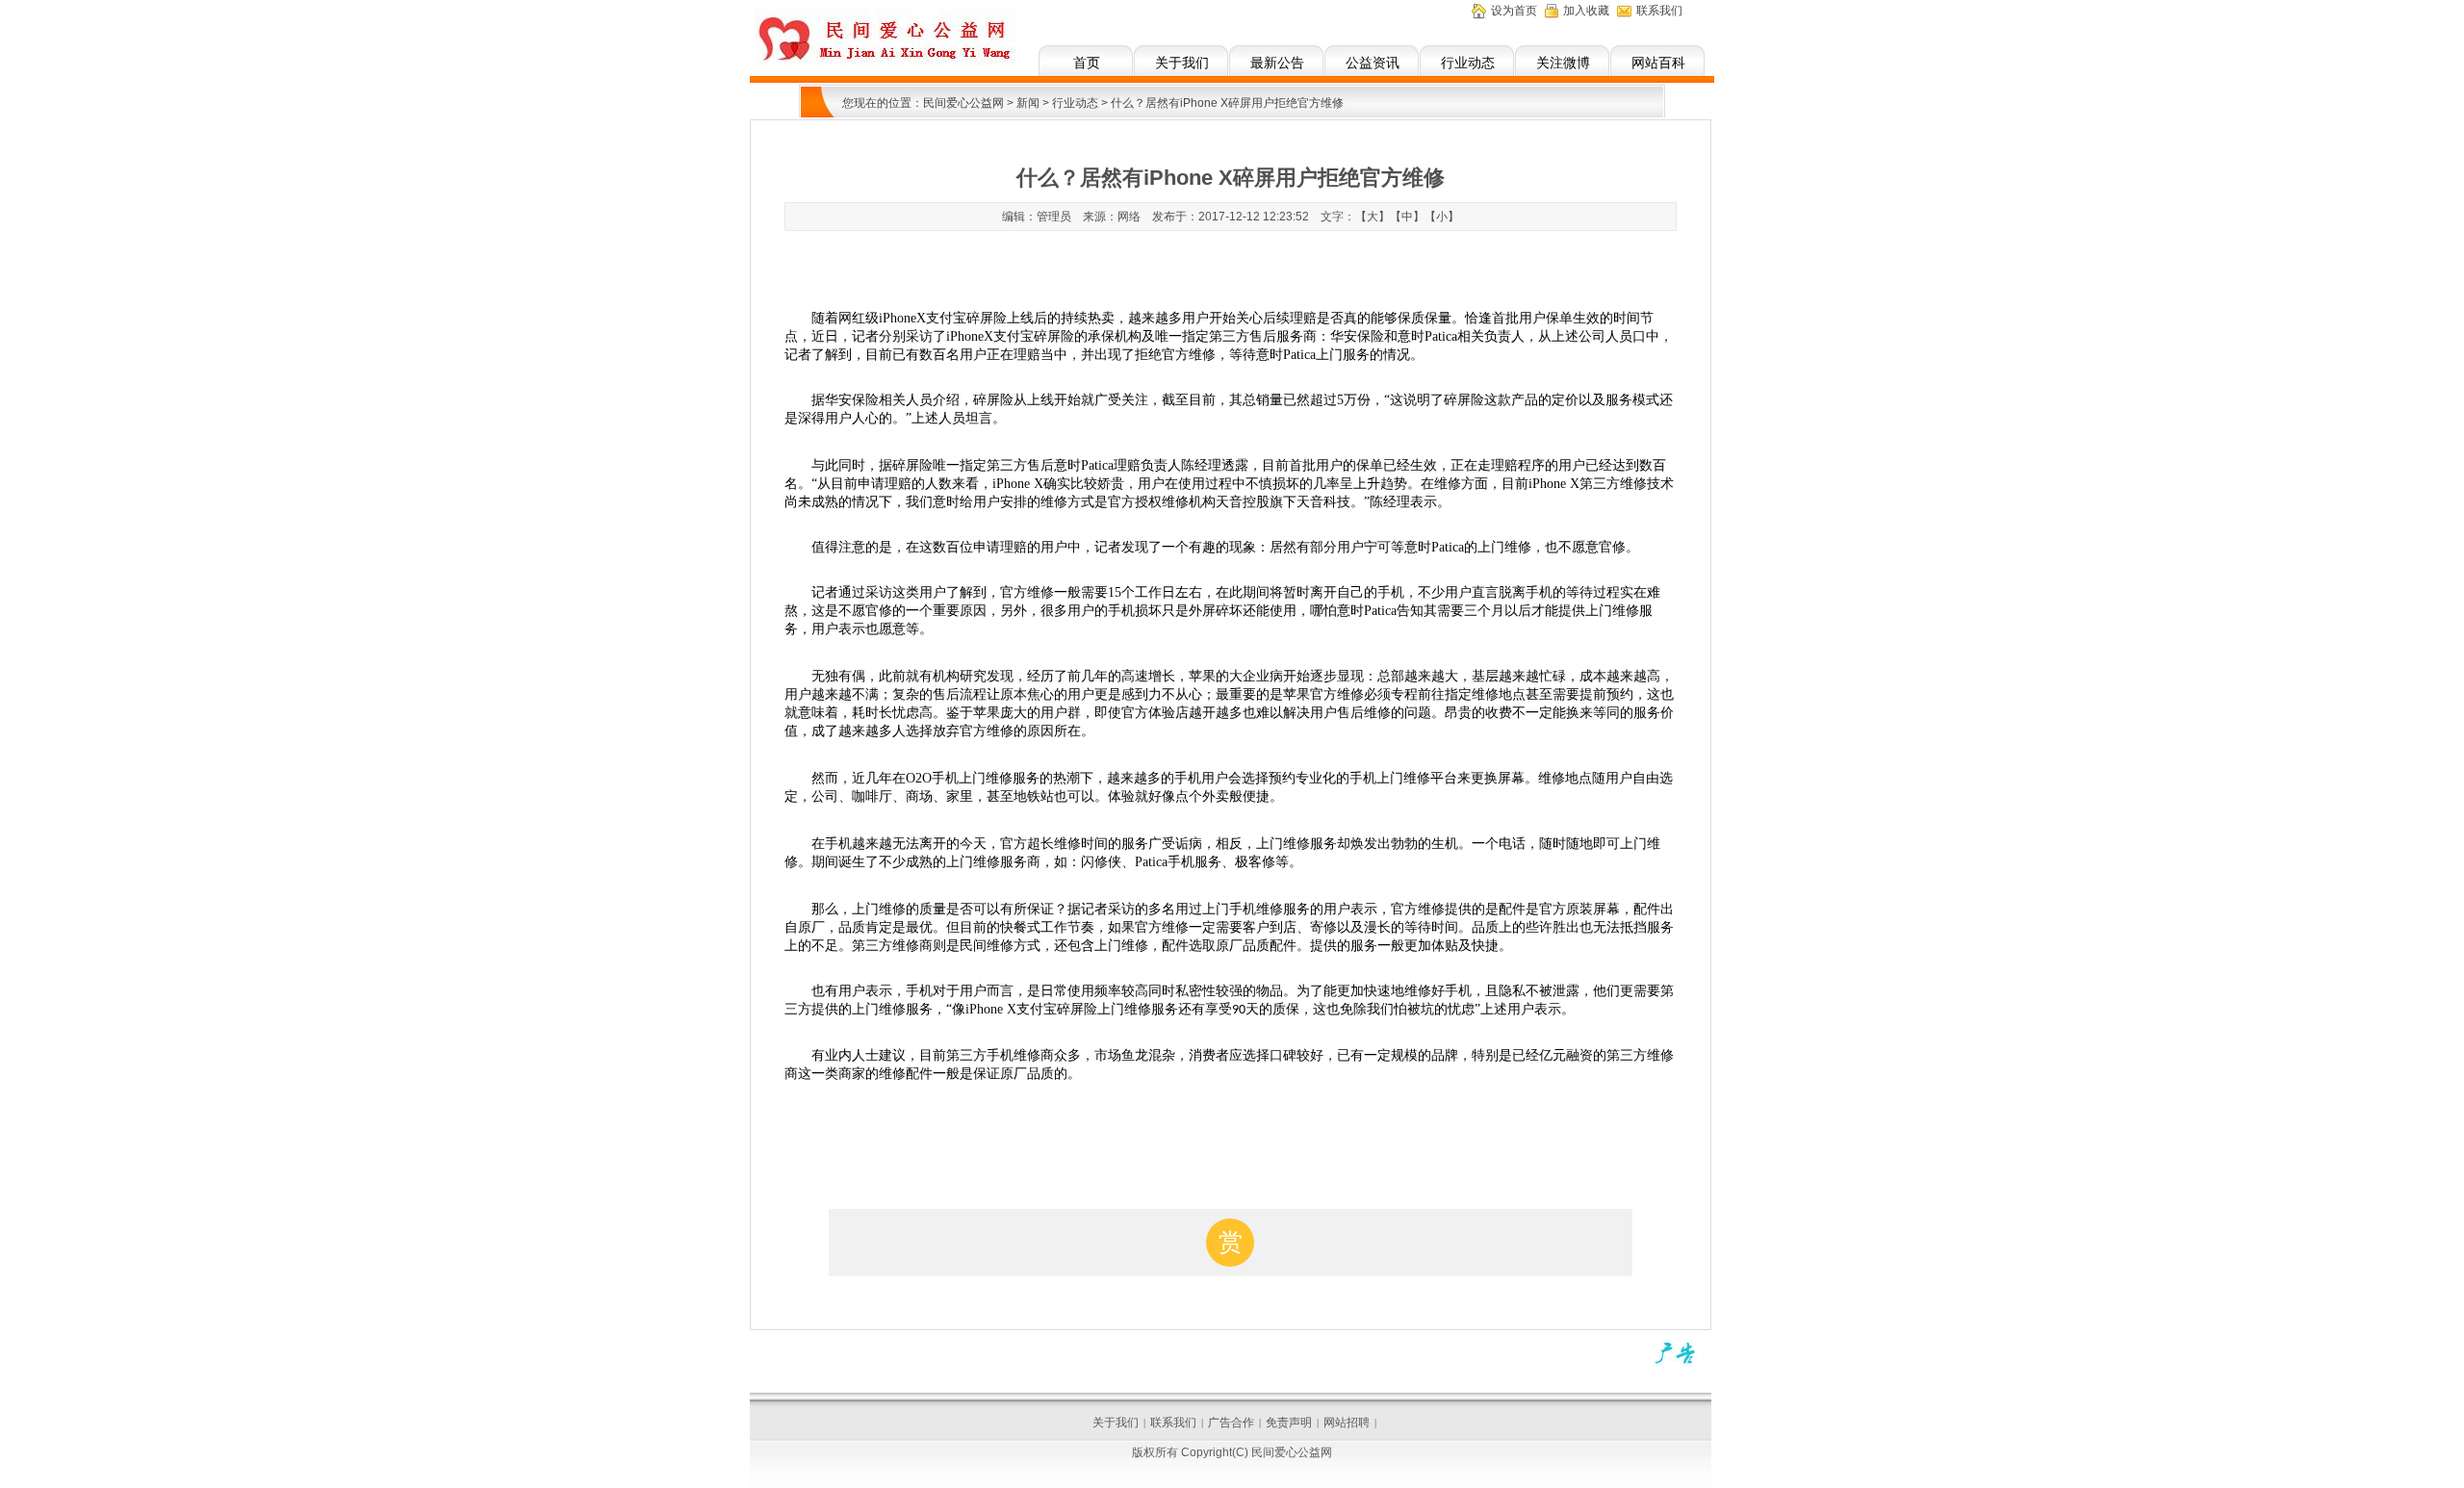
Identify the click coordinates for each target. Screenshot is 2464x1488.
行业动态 (1468, 63)
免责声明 (1289, 1423)
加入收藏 (1586, 11)
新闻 (1028, 103)
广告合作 (1231, 1423)
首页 (1087, 63)
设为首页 (1514, 11)
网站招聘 (1347, 1423)
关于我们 (1182, 63)
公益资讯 (1373, 63)
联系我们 (1659, 11)
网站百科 (1658, 63)
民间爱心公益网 (963, 103)
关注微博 (1563, 63)
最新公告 (1277, 63)
